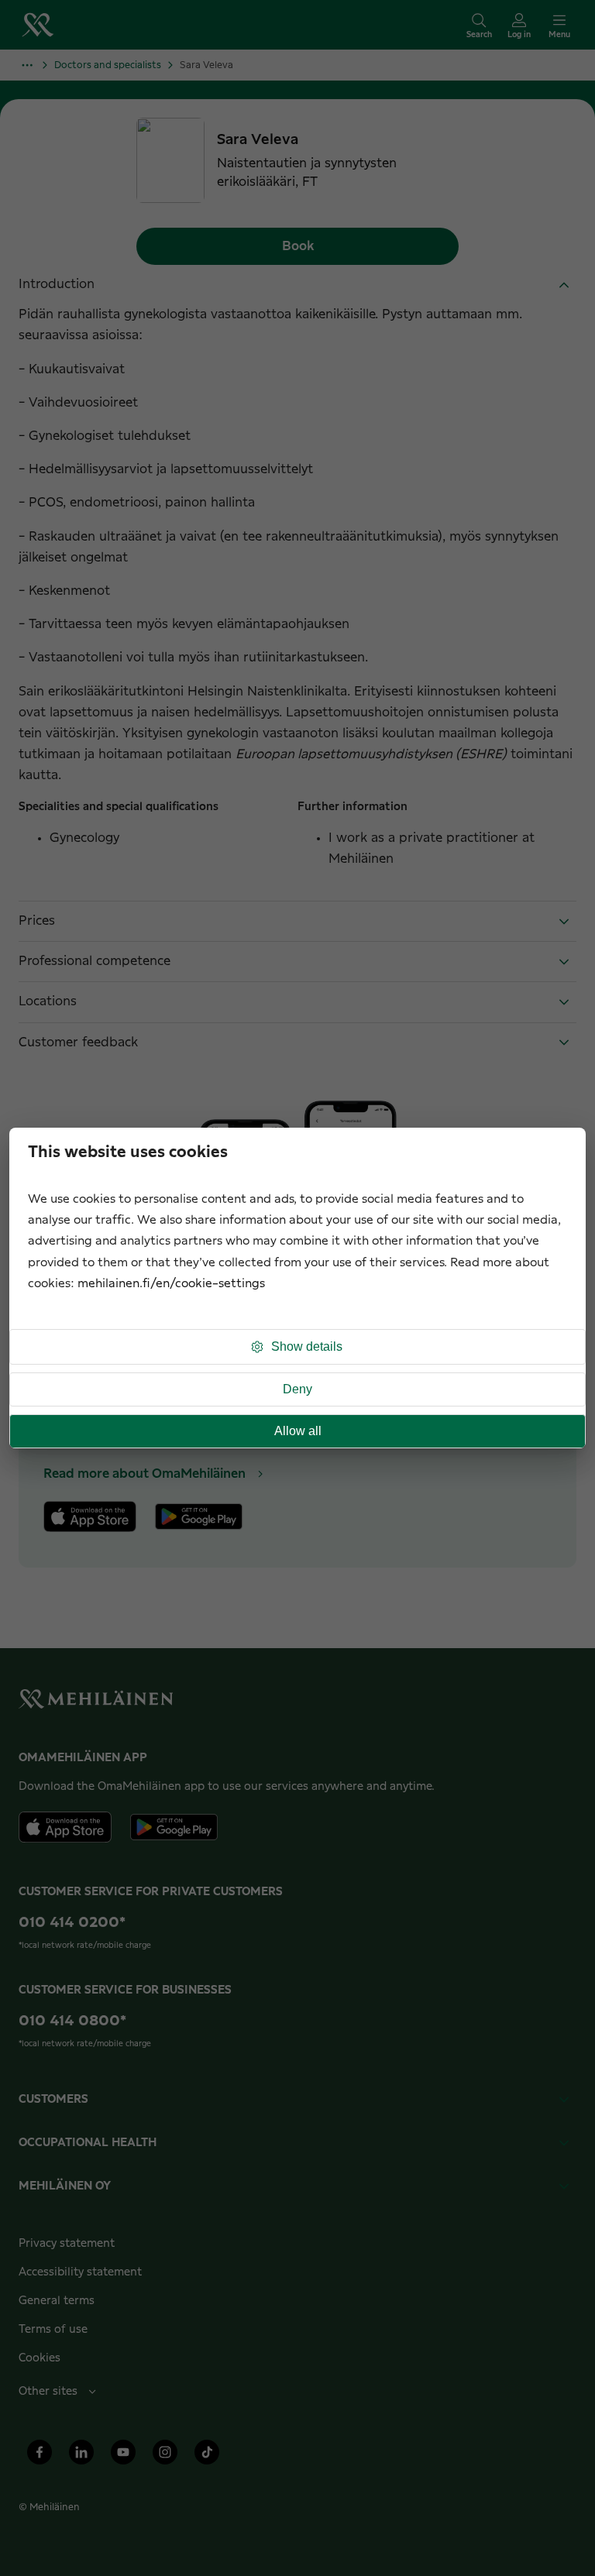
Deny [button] (297, 1389)
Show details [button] (307, 1346)
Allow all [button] (298, 1431)
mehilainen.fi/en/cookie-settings (171, 1284)
